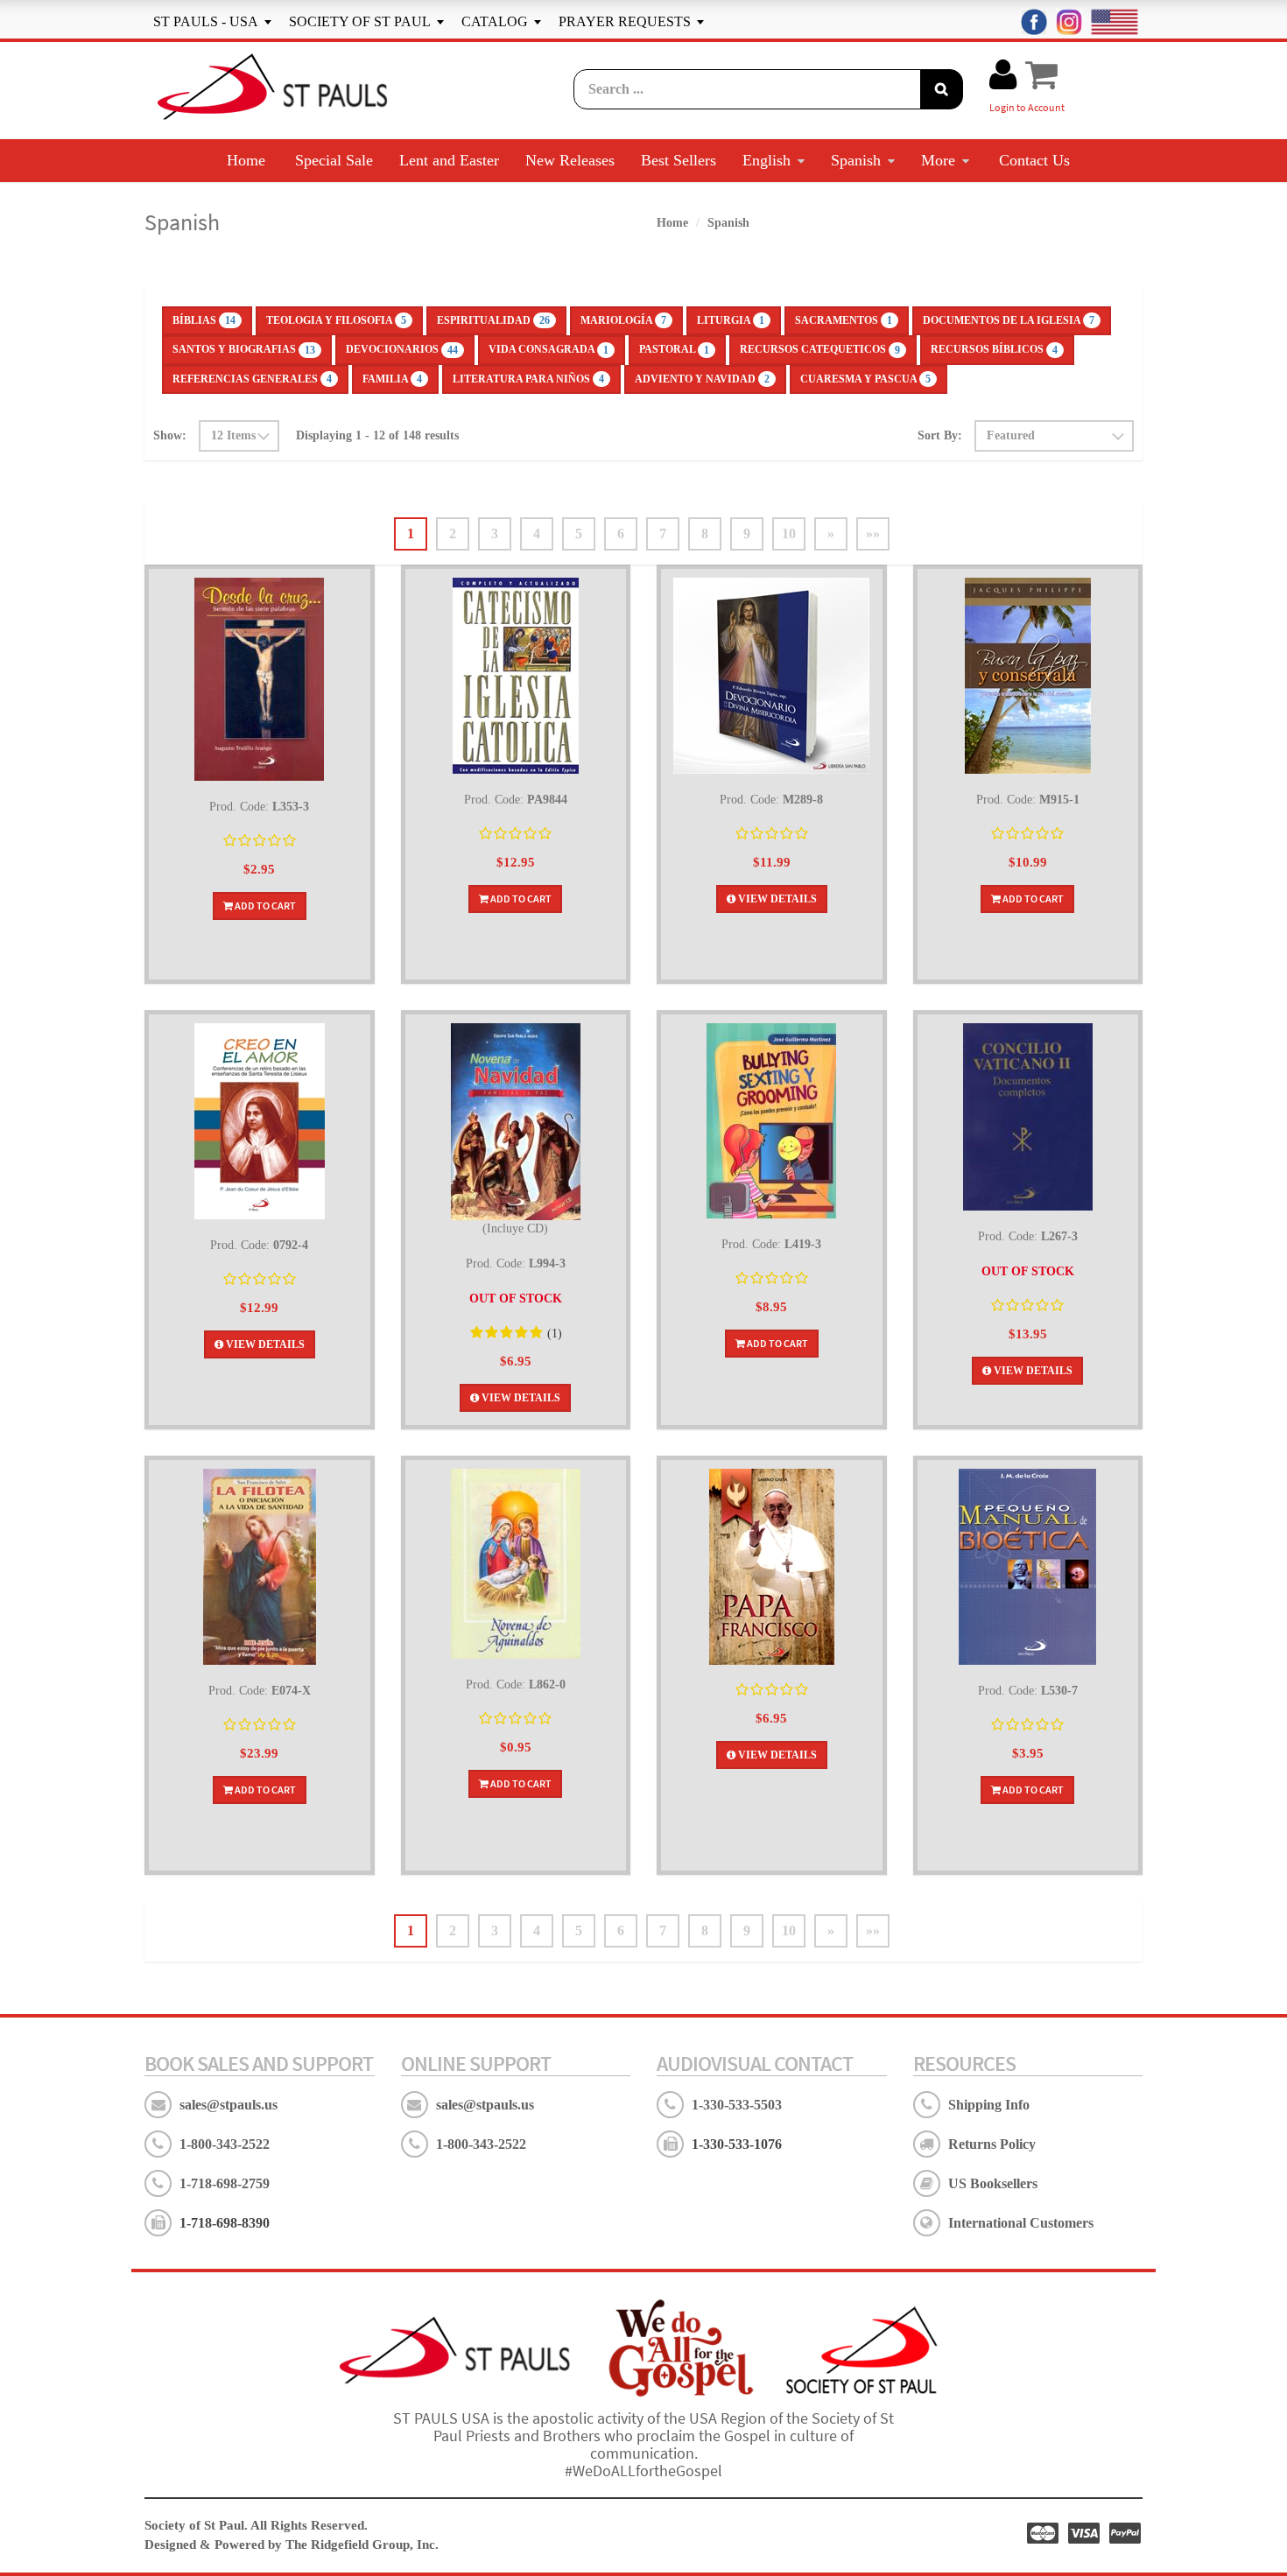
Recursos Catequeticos (820, 349)
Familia (392, 379)
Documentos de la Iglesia (1009, 320)
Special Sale (334, 160)
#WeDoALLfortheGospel (643, 2471)
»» (873, 533)
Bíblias (204, 320)
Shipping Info (989, 2105)
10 (789, 533)
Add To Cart (264, 905)
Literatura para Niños (528, 379)
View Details (776, 899)
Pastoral (674, 349)
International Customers (1021, 2223)
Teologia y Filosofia (336, 320)
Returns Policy (992, 2144)
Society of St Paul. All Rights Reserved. (256, 2525)
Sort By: (940, 435)
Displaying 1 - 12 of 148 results (377, 435)
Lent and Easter (449, 160)
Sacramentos (844, 320)
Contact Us (1034, 160)
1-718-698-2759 (225, 2183)
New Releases (570, 160)
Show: (170, 435)
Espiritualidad (493, 320)
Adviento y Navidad (702, 379)
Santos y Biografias (244, 349)
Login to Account (1027, 107)
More (938, 160)
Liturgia (731, 320)
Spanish (856, 160)
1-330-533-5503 (737, 2105)
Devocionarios (402, 349)
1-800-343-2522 (225, 2144)
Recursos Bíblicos (994, 349)
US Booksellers (993, 2183)
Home (246, 160)
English (767, 160)
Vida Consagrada (549, 349)
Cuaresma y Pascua (865, 379)
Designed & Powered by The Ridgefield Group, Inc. (292, 2544)
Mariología (623, 320)
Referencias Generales (252, 379)
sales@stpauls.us (229, 2105)
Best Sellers (679, 160)
